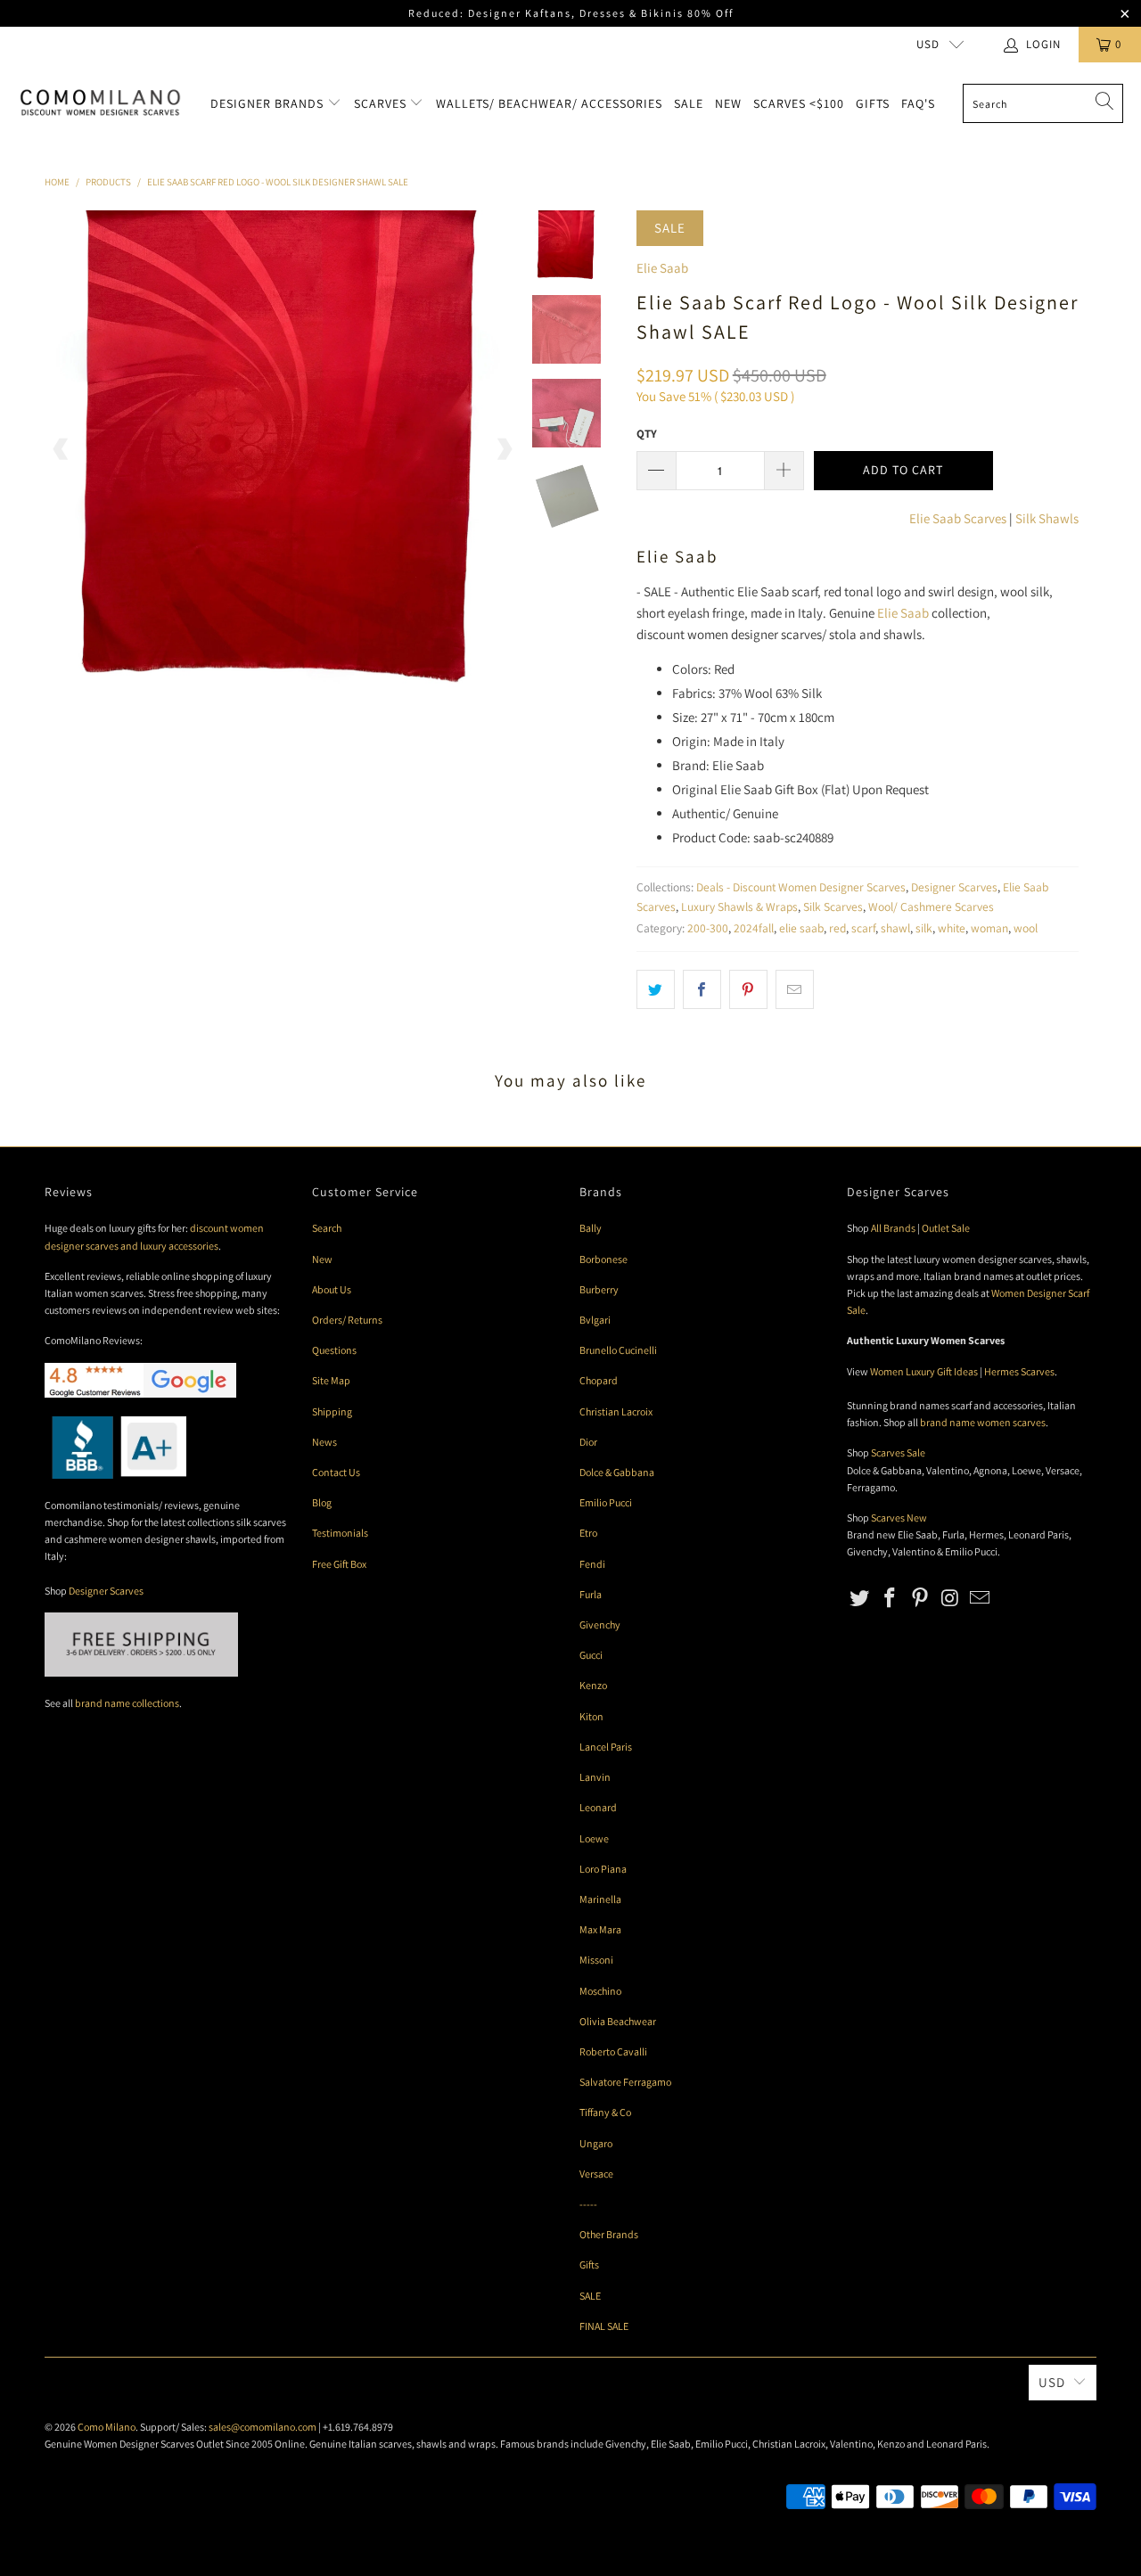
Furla (591, 1594)
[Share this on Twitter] (656, 989)
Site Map (331, 1380)
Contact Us (336, 1472)
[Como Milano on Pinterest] (920, 1599)
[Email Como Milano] (981, 1599)
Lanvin (595, 1777)
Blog (322, 1502)
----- (588, 2204)
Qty (647, 434)
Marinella (600, 1899)
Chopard (599, 1380)
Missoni (596, 1960)
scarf (863, 928)
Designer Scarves (954, 887)
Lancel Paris (606, 1747)
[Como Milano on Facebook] (891, 1599)
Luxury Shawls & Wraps (739, 907)
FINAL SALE (604, 2326)
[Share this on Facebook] (702, 989)
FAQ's (918, 103)
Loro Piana (603, 1869)
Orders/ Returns (347, 1320)
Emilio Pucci (606, 1502)
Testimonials (340, 1533)
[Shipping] (141, 1673)
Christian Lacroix (616, 1411)
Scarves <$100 (799, 103)
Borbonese (603, 1259)
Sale (689, 103)
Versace (596, 2174)
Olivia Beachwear (618, 2021)
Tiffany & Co (605, 2112)
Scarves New (899, 1518)
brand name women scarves (983, 1422)
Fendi (592, 1564)
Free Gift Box (339, 1564)
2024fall (754, 928)
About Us (332, 1289)
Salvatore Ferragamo (625, 2082)
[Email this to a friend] (795, 989)
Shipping (332, 1411)
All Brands (893, 1228)
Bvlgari (595, 1320)
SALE (590, 2296)
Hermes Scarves (1019, 1371)
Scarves (382, 103)
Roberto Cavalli (613, 2051)
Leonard (598, 1807)
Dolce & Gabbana (617, 1472)
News (324, 1442)
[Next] (504, 448)
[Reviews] (115, 1475)
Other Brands (609, 2234)
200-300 (708, 928)
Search (327, 1228)
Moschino (600, 1991)
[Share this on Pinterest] (748, 989)
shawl (895, 928)
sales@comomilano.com (263, 2427)
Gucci (591, 1655)
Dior (588, 1442)
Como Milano (107, 2427)
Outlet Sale (946, 1228)
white (952, 928)
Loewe (594, 1838)
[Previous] (62, 448)
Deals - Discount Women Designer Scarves (801, 887)
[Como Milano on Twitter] (860, 1599)
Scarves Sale (898, 1452)
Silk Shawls (1047, 518)
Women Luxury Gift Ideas (924, 1371)
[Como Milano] (100, 103)
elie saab (801, 928)
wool (1026, 928)
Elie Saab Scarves (958, 518)
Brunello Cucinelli (618, 1350)
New (728, 103)
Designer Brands (269, 103)
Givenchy (600, 1624)
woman (989, 928)
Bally (591, 1228)
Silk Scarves (833, 907)
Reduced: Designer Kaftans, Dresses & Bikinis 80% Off (571, 13)
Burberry (599, 1289)
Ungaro (596, 2143)
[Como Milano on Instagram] (950, 1599)
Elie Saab (662, 268)
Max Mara (600, 1929)
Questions (334, 1350)
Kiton (591, 1716)
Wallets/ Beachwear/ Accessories (549, 103)
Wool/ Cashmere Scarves (931, 907)
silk (924, 928)
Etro (588, 1533)
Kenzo (593, 1685)
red (837, 928)
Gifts (873, 103)
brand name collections (127, 1703)
